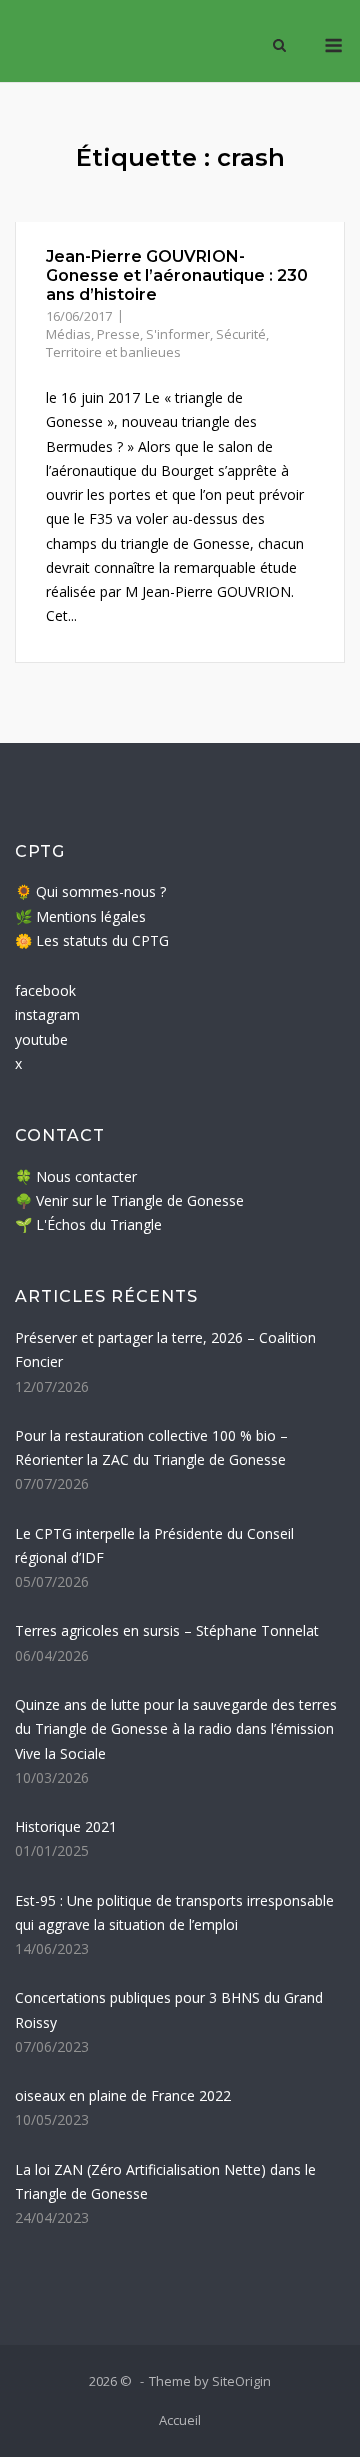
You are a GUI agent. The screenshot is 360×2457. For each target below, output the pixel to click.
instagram (47, 1014)
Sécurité (241, 334)
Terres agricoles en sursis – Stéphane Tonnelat (167, 1630)
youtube (41, 1039)
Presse (118, 334)
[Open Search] (279, 47)
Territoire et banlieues (113, 352)
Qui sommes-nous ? (101, 891)
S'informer (178, 334)
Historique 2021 (66, 1826)
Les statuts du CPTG (102, 940)
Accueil (180, 2420)
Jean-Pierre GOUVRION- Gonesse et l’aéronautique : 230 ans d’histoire (177, 275)
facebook (45, 990)
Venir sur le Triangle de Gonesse (140, 1200)
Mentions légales (91, 916)
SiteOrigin (241, 2381)
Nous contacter (86, 1176)
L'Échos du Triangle (99, 1224)
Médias (68, 334)
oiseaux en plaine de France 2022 (123, 2095)
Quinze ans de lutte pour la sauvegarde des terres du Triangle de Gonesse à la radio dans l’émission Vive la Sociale (176, 1729)
